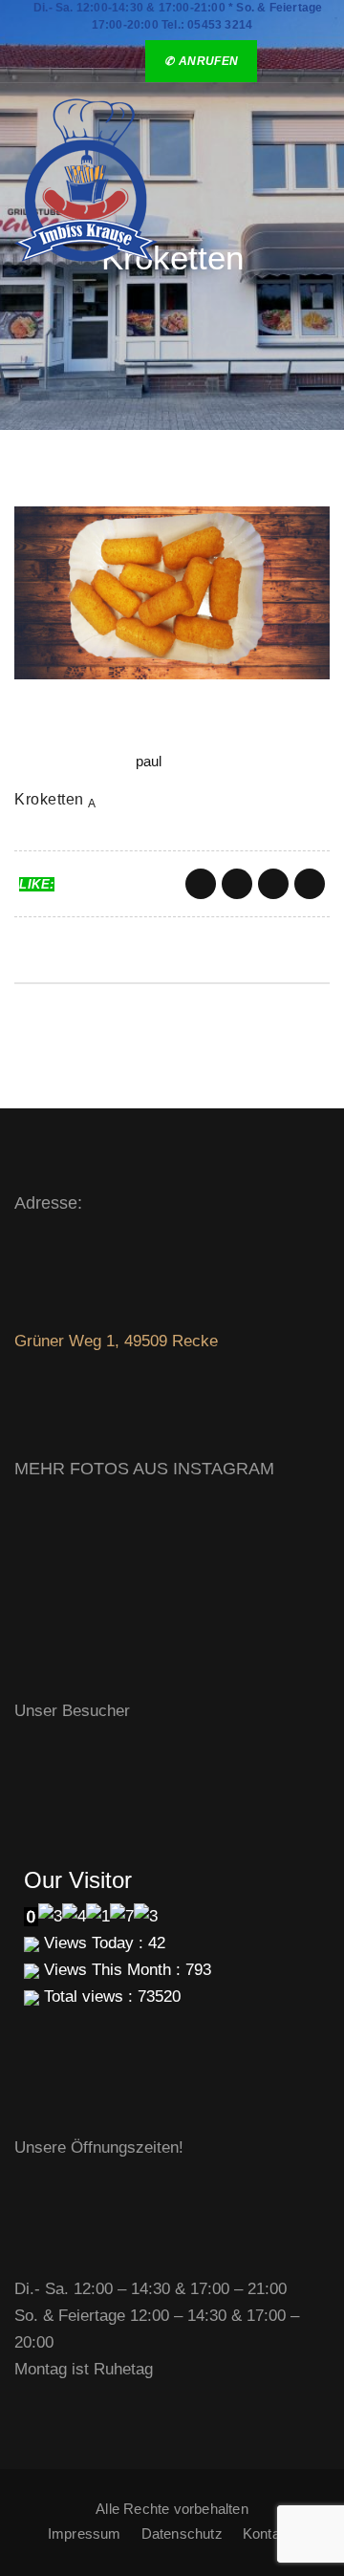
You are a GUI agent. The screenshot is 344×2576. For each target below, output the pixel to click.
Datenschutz (182, 2533)
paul (149, 761)
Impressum (85, 2533)
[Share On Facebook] (201, 884)
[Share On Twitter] (237, 884)
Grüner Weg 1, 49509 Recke (116, 1341)
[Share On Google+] (273, 884)
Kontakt (267, 2533)
